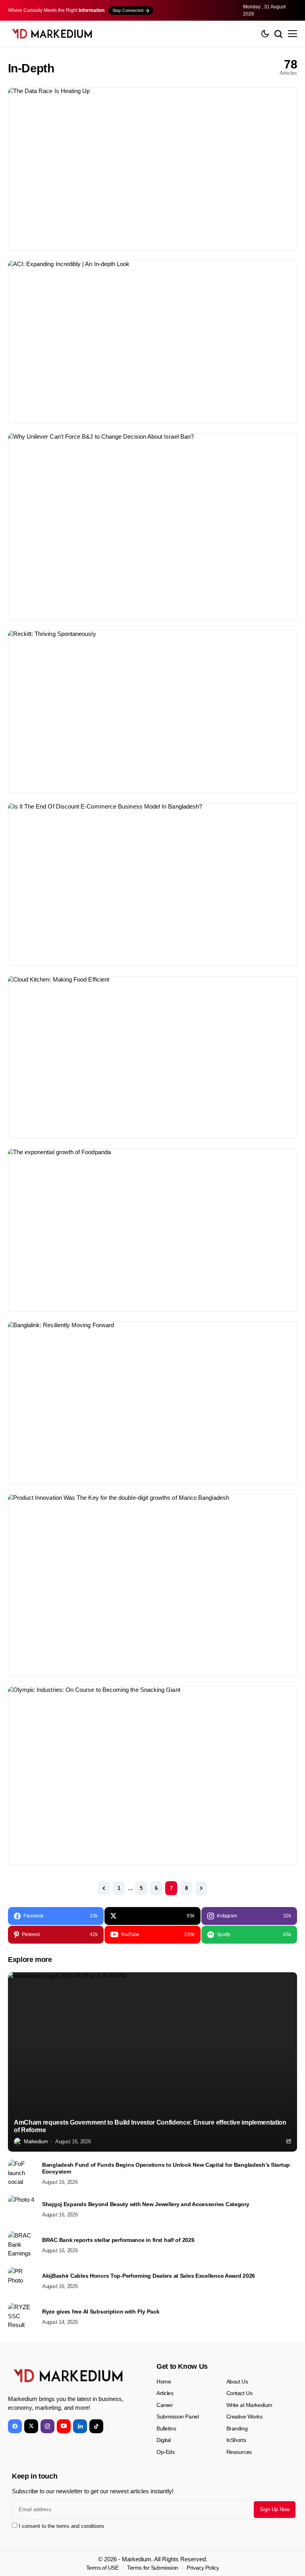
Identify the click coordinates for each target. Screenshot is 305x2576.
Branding (237, 2428)
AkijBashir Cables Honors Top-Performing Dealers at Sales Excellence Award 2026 (149, 2276)
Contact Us (239, 2393)
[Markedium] (68, 2376)
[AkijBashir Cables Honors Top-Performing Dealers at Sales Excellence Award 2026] (22, 2281)
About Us (237, 2382)
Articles (165, 2393)
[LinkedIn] (80, 2426)
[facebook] (15, 2426)
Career (165, 2405)
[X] (31, 2426)
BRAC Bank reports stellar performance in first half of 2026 (118, 2240)
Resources (239, 2452)
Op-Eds (165, 2452)
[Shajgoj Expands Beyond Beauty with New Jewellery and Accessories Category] (22, 2209)
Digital (164, 2440)
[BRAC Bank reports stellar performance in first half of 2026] (22, 2245)
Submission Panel (178, 2417)
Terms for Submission (153, 2568)
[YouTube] (64, 2426)
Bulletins (166, 2428)
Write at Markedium (249, 2405)
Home (164, 2382)
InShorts (236, 2440)
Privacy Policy (203, 2568)
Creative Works (244, 2417)
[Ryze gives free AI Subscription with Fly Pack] (22, 2317)
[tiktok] (96, 2426)
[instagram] (47, 2426)
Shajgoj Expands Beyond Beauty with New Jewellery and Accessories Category (146, 2204)
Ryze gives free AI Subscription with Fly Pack (101, 2312)
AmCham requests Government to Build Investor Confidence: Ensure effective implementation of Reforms (150, 2126)
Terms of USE (102, 2568)
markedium (36, 2141)
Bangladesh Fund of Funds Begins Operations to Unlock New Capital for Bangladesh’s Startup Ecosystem (166, 2168)
